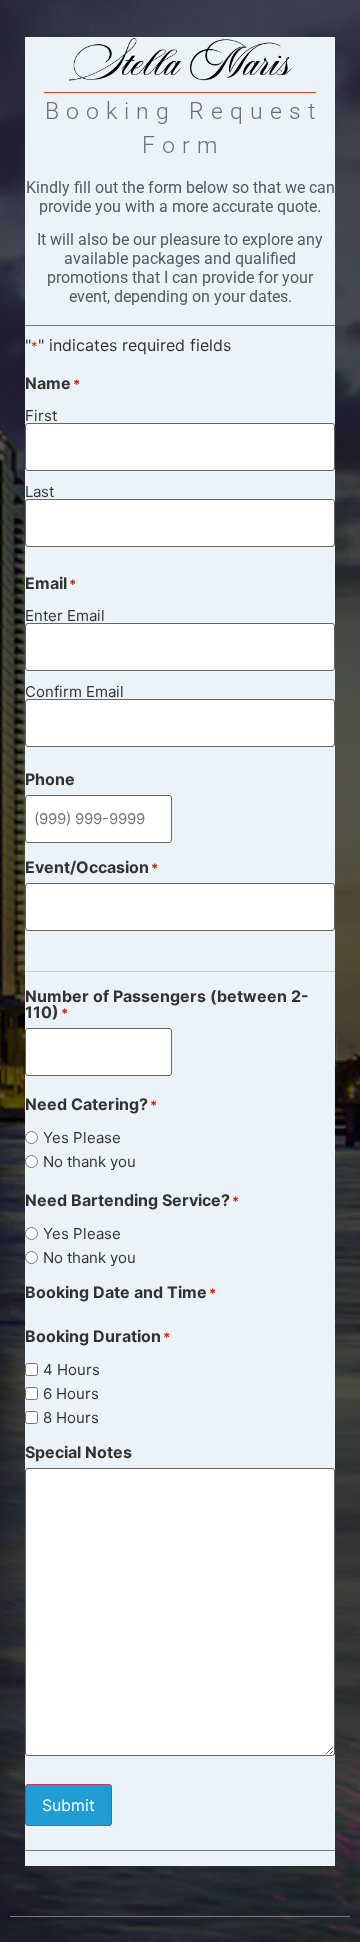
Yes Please (82, 1137)
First (41, 414)
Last (39, 490)
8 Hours (71, 1417)
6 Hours (71, 1393)
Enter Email (65, 614)
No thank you (89, 1161)
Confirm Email (74, 690)
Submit (68, 1805)
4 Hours (71, 1369)
